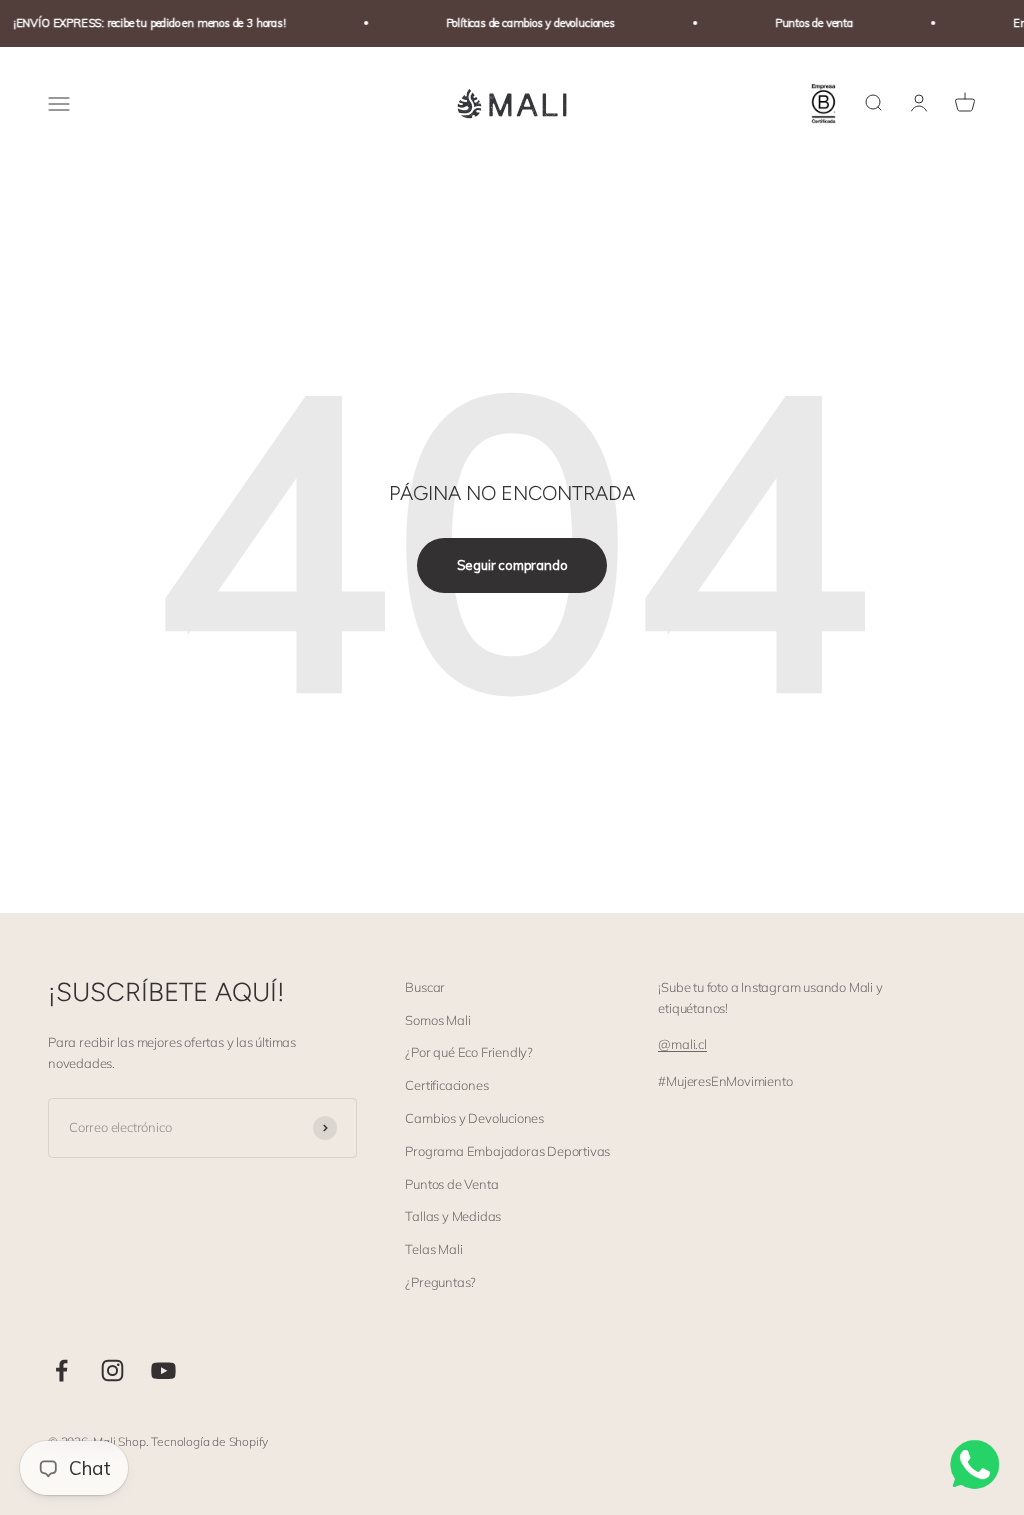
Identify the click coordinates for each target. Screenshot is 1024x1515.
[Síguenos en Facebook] (61, 1370)
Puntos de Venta (451, 1184)
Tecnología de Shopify (209, 1441)
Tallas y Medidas (453, 1216)
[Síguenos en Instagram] (112, 1370)
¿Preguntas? (440, 1282)
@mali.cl (682, 1044)
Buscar (425, 987)
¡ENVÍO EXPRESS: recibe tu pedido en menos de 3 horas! (140, 23)
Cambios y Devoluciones (474, 1118)
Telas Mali (433, 1249)
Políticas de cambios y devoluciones (521, 23)
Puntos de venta (805, 23)
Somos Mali (437, 1020)
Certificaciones (446, 1085)
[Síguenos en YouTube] (163, 1370)
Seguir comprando (512, 565)
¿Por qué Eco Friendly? (469, 1052)
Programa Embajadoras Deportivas (507, 1151)
